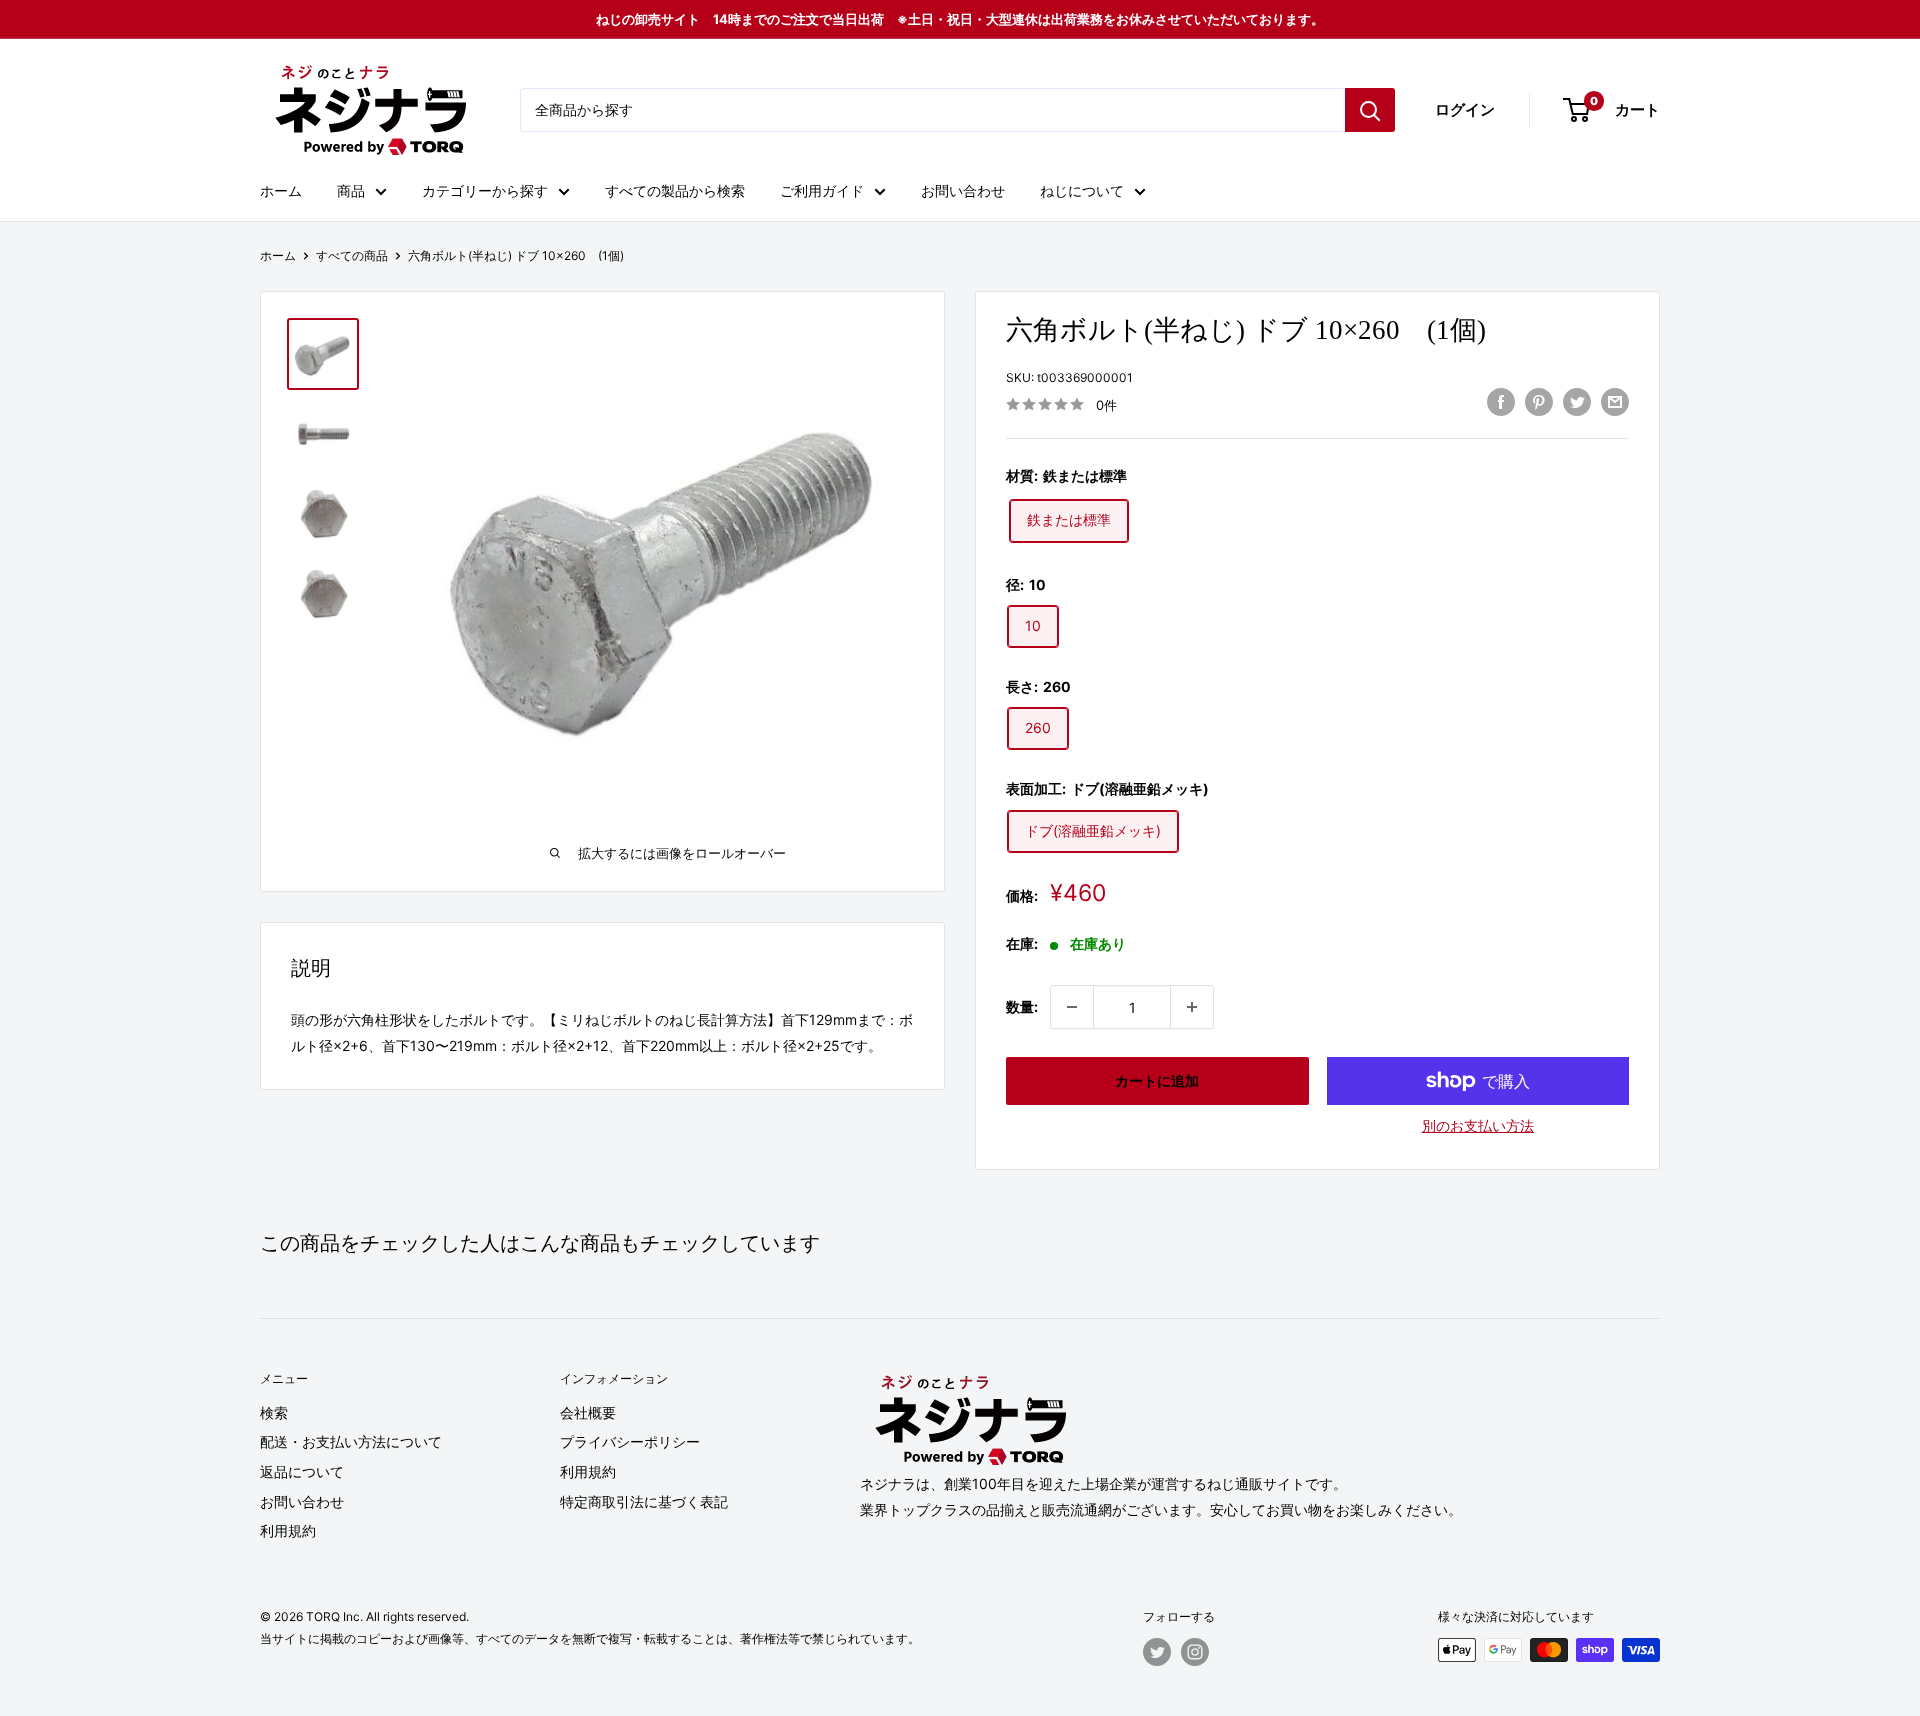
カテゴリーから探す (485, 190)
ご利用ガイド (822, 190)
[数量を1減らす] (1072, 1007)
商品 (351, 190)
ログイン (1465, 109)
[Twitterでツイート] (1577, 402)
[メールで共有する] (1615, 402)
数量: (1022, 1006)
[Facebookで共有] (1501, 402)
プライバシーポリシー (630, 1441)
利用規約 (288, 1530)
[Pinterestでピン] (1539, 402)
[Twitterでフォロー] (1157, 1652)
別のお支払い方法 (1478, 1125)
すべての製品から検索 (675, 190)
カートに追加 (1157, 1080)
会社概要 (588, 1412)
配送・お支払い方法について (351, 1441)
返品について (302, 1471)
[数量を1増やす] (1192, 1007)
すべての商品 (352, 255)
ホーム (281, 190)
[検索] (1370, 110)
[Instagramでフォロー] (1195, 1652)
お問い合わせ (963, 190)
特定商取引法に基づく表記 (644, 1501)
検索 (274, 1412)
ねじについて (1082, 190)
